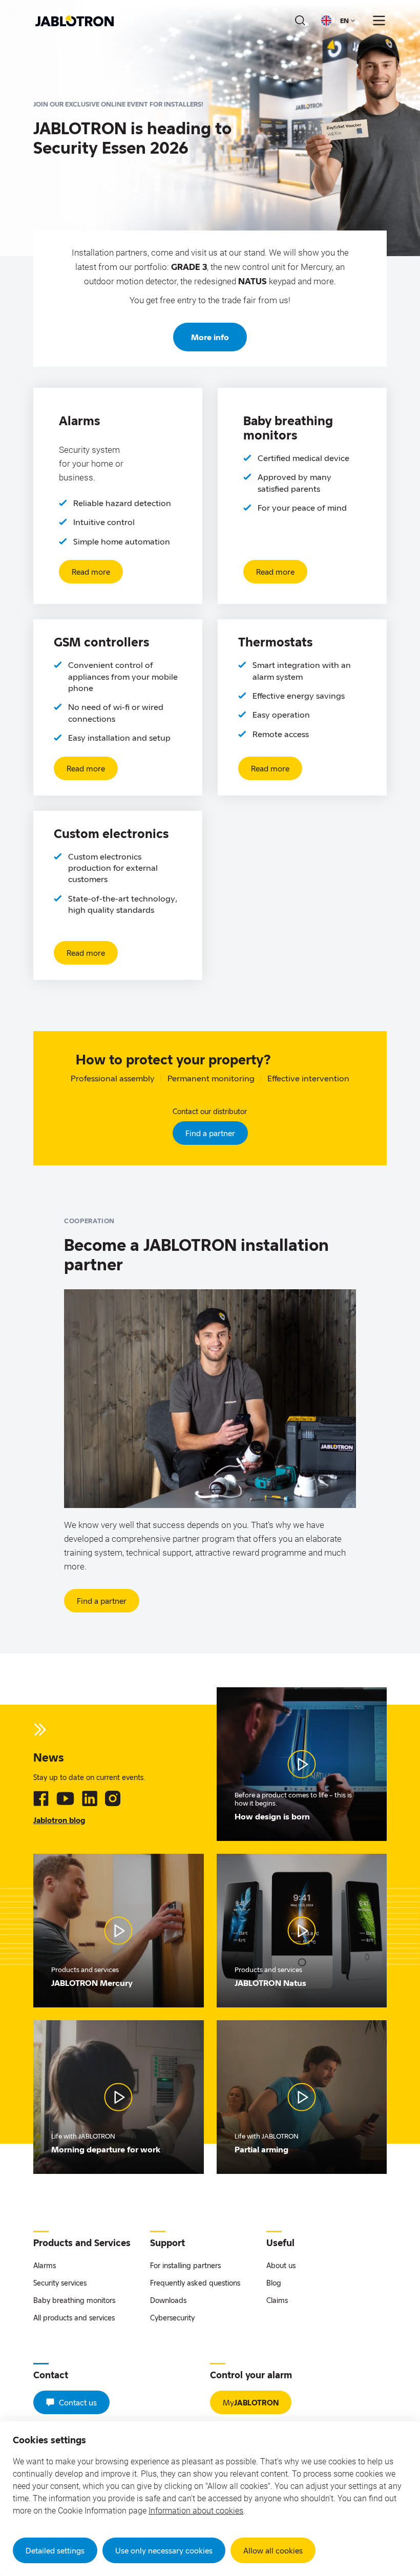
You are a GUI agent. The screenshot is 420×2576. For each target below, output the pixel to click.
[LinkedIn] (90, 1798)
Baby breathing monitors (74, 2300)
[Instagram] (113, 1798)
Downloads (168, 2300)
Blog (274, 2283)
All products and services (74, 2318)
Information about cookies (196, 2511)
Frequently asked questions (195, 2283)
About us (281, 2265)
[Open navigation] (379, 20)
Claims (277, 2300)
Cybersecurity (172, 2318)
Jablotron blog (59, 1820)
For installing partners (185, 2265)
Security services (60, 2283)
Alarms (45, 2265)
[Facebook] (41, 1798)
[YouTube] (65, 1798)
